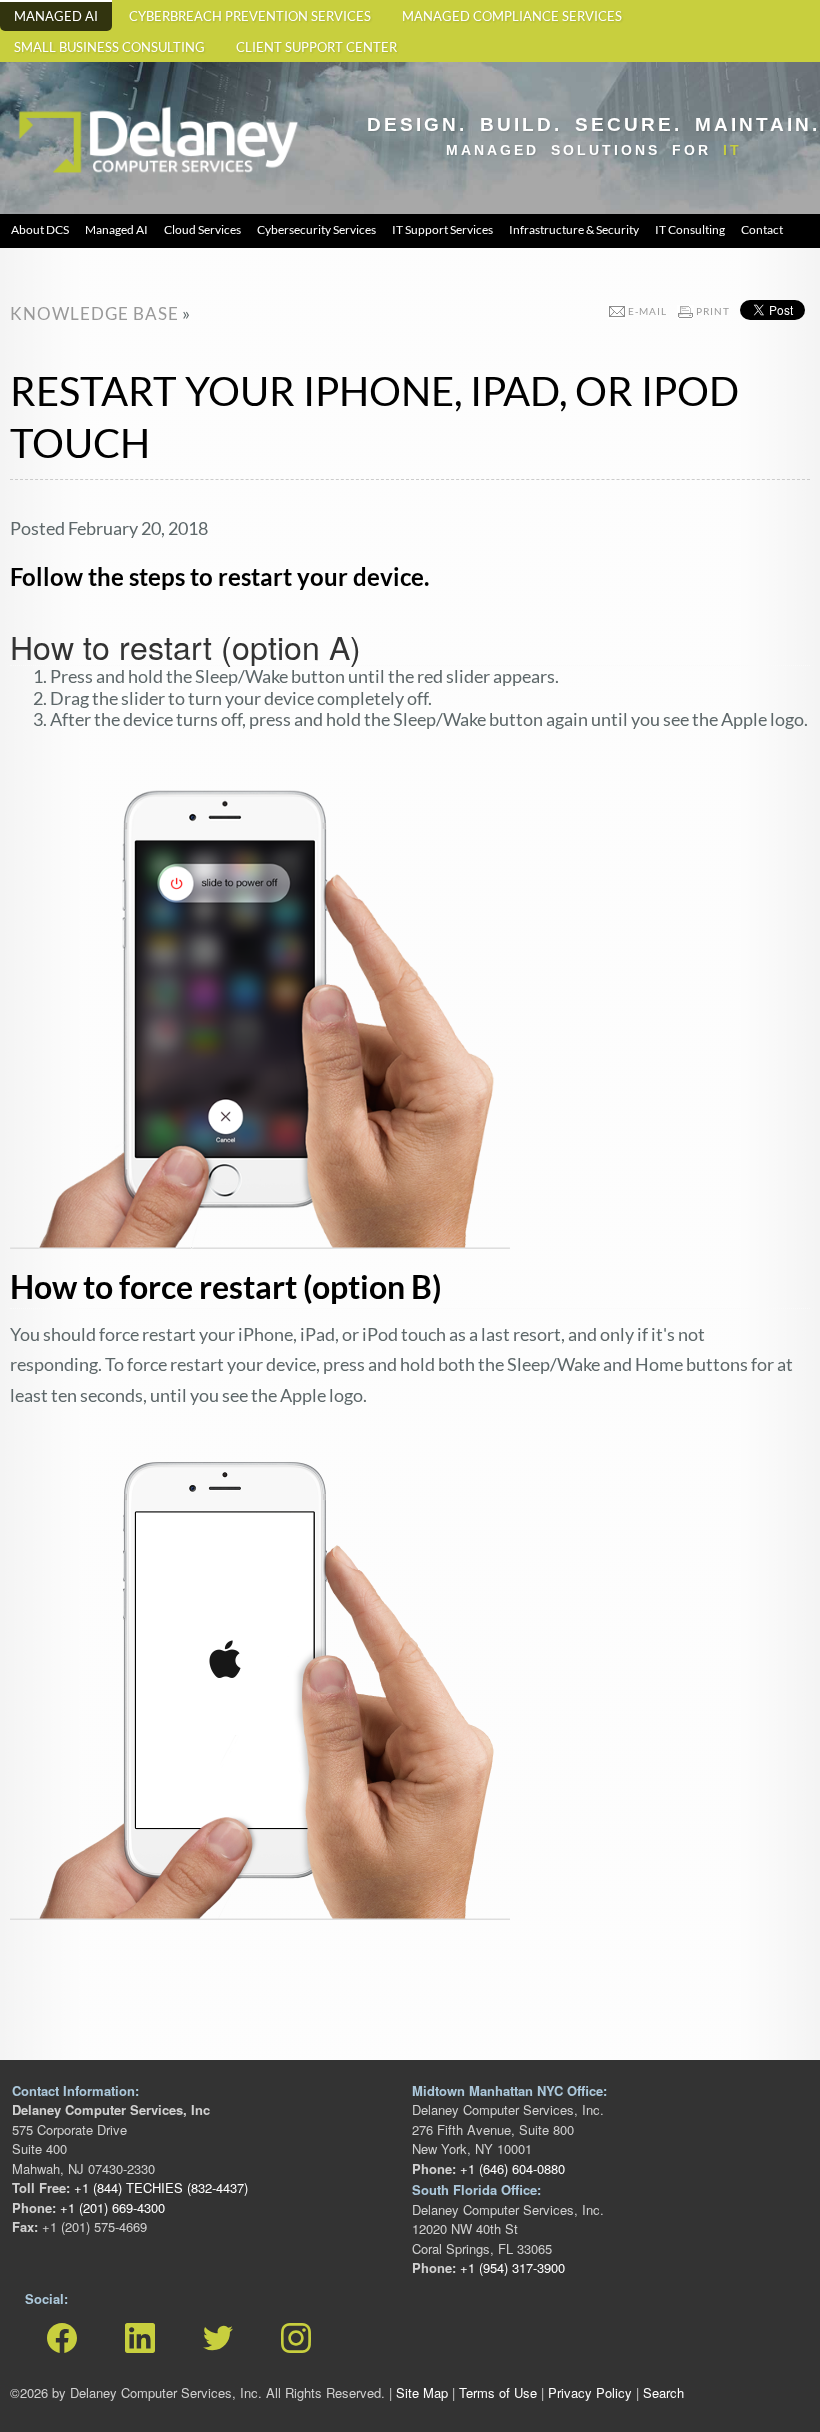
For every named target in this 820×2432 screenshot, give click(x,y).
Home (35, 100)
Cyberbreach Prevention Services (250, 16)
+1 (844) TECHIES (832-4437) (159, 2187)
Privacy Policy (590, 2392)
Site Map (422, 2392)
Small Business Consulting (109, 47)
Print (713, 311)
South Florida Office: (476, 2189)
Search (663, 2392)
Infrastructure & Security (574, 229)
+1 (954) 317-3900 (510, 2267)
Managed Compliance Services (512, 16)
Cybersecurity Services (316, 229)
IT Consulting (690, 229)
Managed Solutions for (594, 150)
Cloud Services (202, 229)
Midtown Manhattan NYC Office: (509, 2090)
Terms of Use (498, 2392)
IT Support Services (442, 229)
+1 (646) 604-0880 (510, 2168)
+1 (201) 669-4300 (110, 2207)
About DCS (40, 229)
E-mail (647, 311)
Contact (762, 229)
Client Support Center (316, 47)
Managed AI (56, 16)
